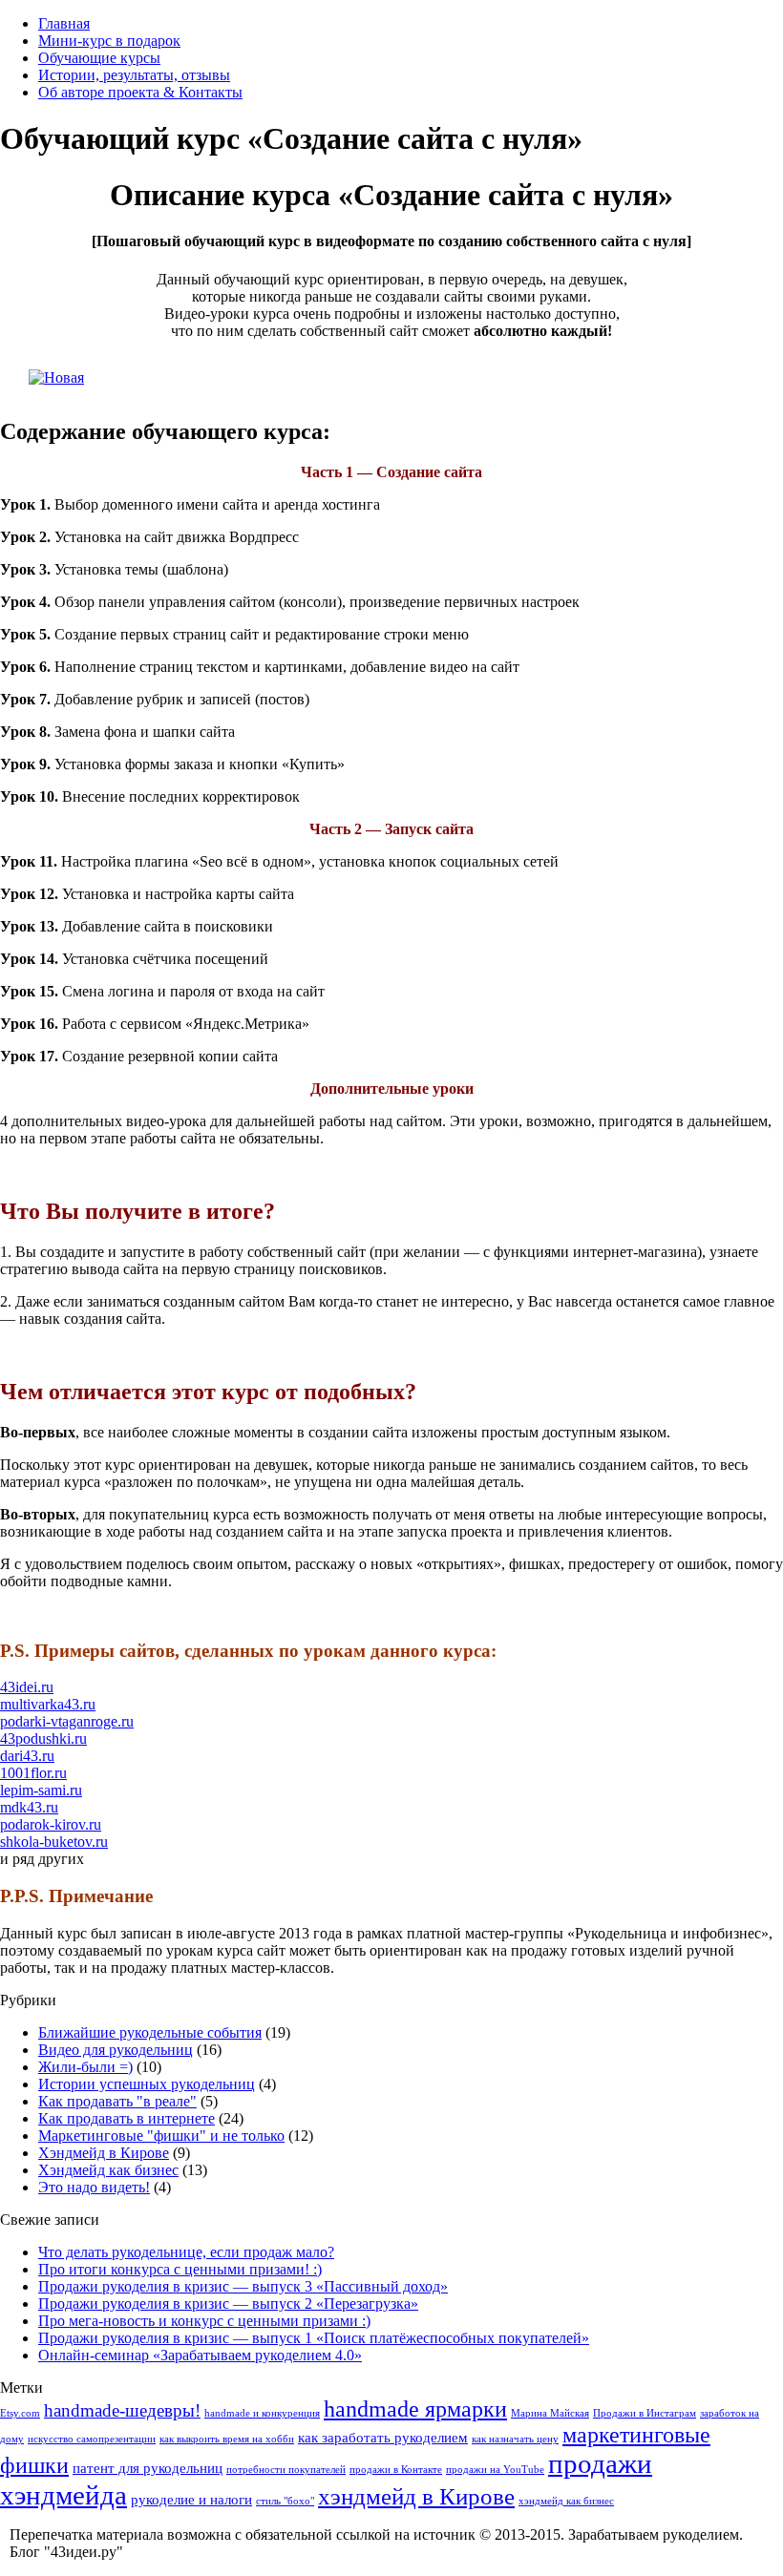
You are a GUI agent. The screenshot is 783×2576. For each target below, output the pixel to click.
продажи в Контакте (396, 2470)
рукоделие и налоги (191, 2500)
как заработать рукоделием (383, 2438)
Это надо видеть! (94, 2187)
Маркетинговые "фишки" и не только (161, 2136)
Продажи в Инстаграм (645, 2413)
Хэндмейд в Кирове (104, 2153)
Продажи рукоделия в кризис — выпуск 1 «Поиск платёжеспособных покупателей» (314, 2338)
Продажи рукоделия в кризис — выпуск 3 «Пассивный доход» (243, 2286)
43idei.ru (27, 1687)
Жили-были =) (85, 2067)
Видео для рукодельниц (116, 2050)
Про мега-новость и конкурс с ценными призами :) (204, 2321)
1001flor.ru (33, 1773)
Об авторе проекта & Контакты (140, 92)
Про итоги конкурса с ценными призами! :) (180, 2269)
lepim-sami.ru (41, 1790)
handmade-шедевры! (122, 2410)
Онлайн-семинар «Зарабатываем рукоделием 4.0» (200, 2355)
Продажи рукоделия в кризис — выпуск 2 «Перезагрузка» (228, 2304)
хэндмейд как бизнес (566, 2501)
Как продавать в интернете (127, 2118)
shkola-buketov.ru (54, 1842)
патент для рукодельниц (148, 2468)
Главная (64, 23)
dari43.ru (27, 1756)
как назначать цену (515, 2439)
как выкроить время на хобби (227, 2439)
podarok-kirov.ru (51, 1824)
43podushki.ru (43, 1738)
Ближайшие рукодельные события (150, 2032)
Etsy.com (20, 2413)
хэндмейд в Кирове (416, 2496)
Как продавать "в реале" (117, 2101)
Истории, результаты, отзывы (134, 75)
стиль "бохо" (285, 2501)
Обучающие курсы (99, 58)
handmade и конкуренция (262, 2413)
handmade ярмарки (415, 2409)
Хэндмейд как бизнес (108, 2170)
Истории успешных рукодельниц (147, 2084)
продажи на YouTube (495, 2470)
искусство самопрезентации (92, 2439)
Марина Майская (550, 2413)
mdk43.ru (29, 1807)
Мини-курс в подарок (109, 41)
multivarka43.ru (48, 1704)
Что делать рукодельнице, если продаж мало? (186, 2252)
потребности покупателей (286, 2470)
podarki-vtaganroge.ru (67, 1721)
